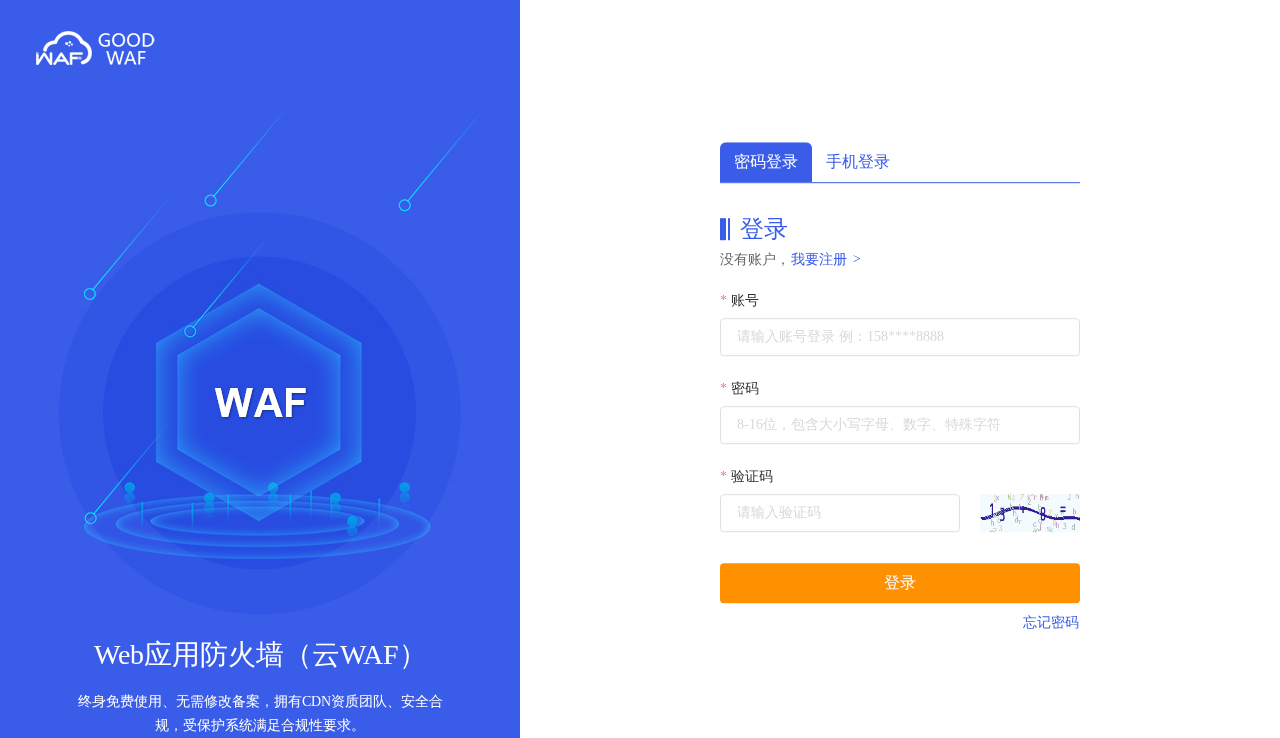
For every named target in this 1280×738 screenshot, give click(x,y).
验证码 (752, 476)
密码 (745, 388)
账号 (745, 300)
